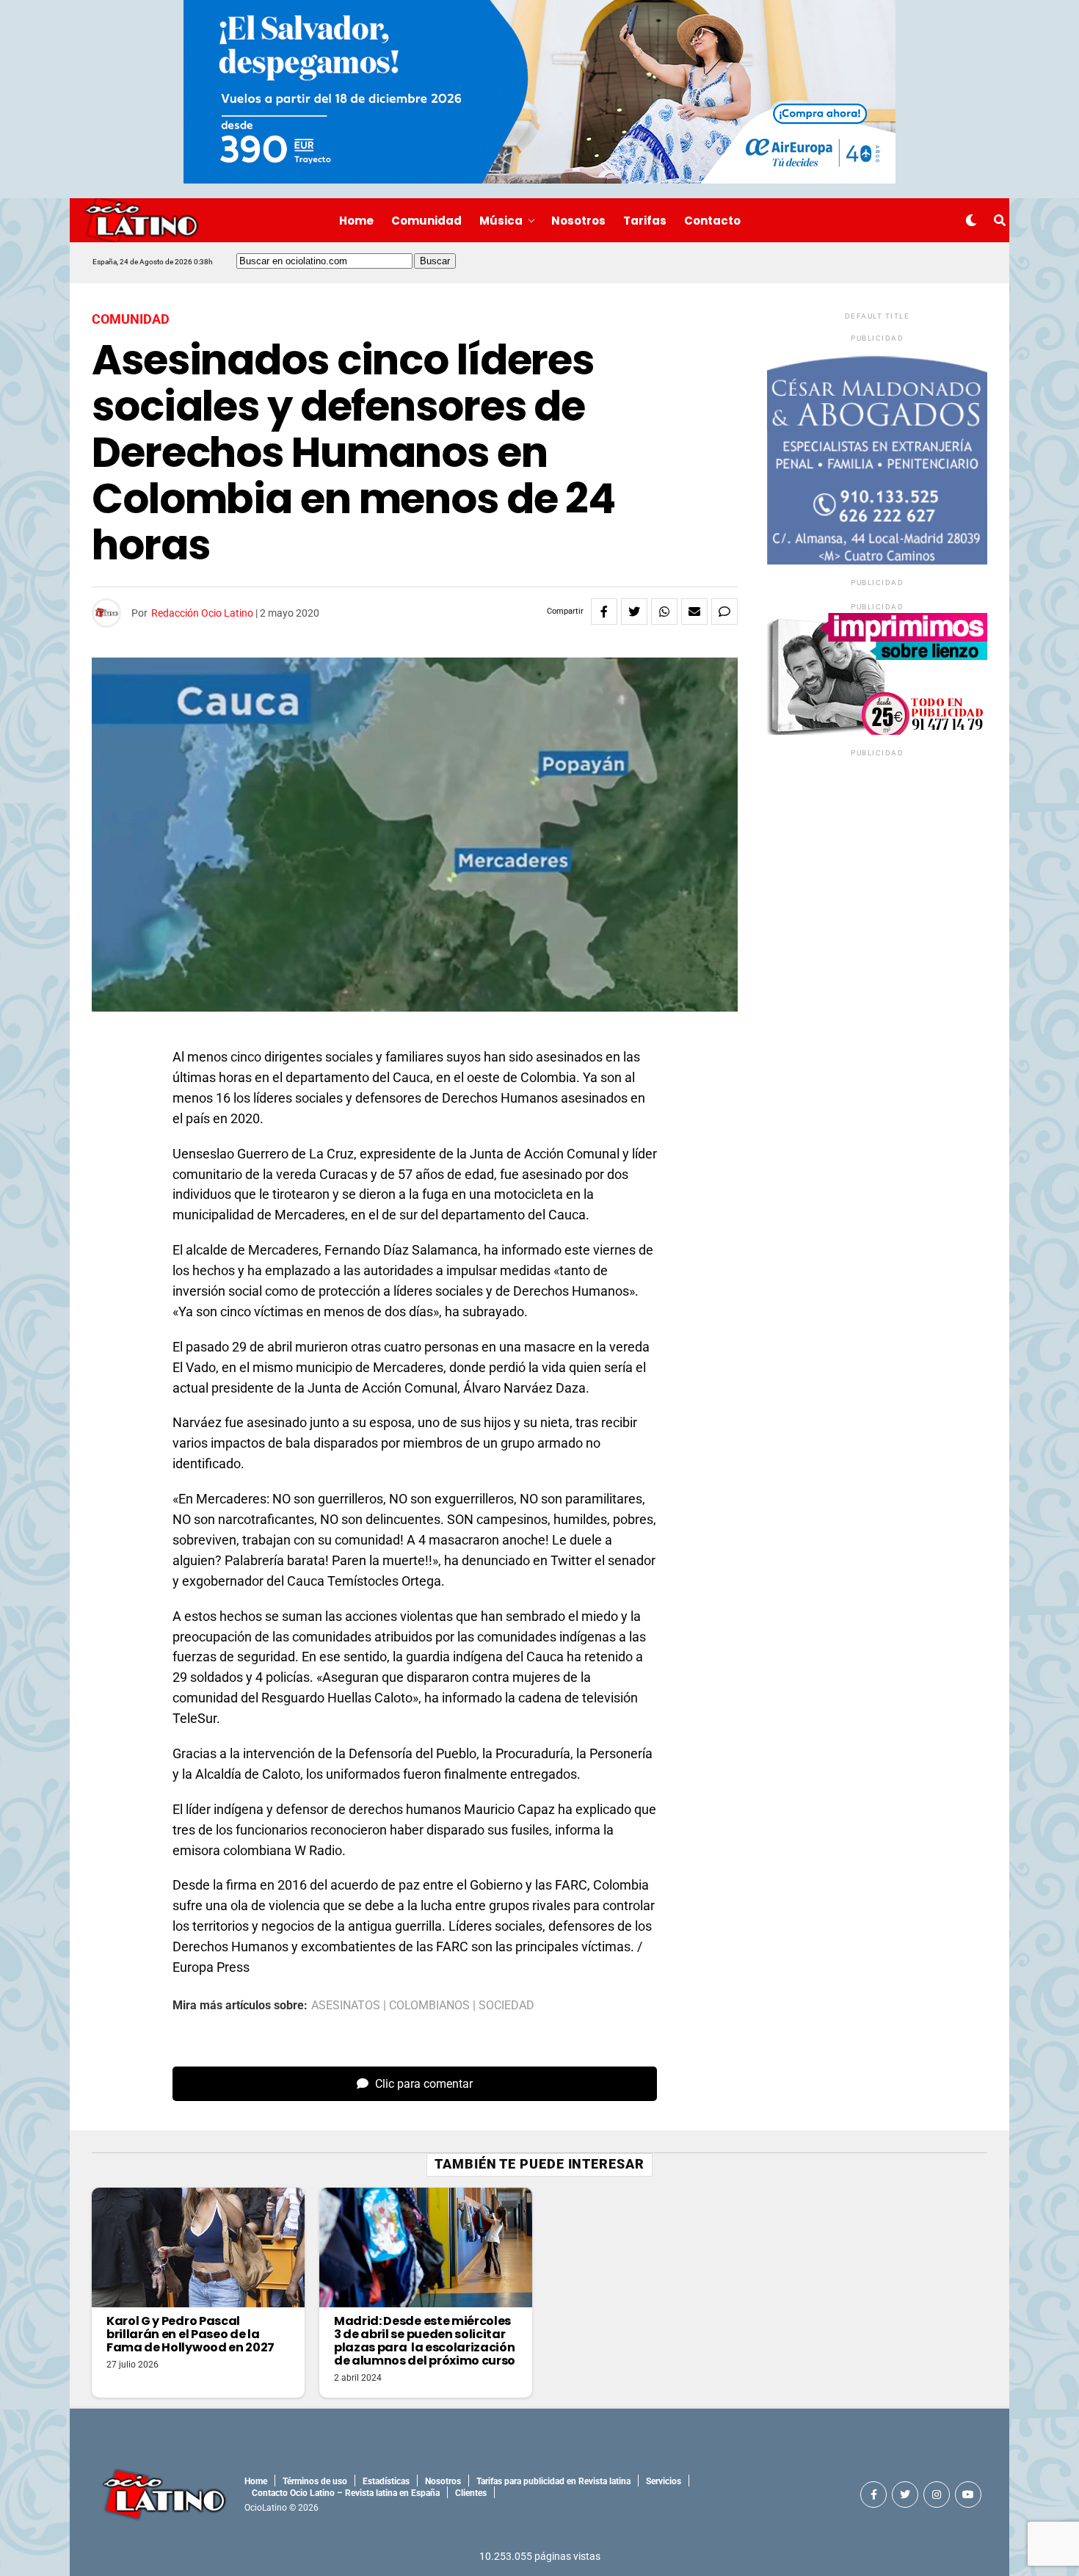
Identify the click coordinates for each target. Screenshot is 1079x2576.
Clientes (471, 2493)
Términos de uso (315, 2481)
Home (356, 221)
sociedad (506, 2006)
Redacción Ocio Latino (202, 613)
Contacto (712, 221)
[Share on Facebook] (604, 612)
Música (501, 221)
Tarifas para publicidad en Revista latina (553, 2481)
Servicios (664, 2481)
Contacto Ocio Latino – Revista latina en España (346, 2493)
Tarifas (645, 221)
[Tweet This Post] (634, 612)
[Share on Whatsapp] (664, 612)
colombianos (429, 2006)
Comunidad (426, 221)
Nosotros (578, 221)
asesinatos (346, 2006)
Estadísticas (386, 2481)
